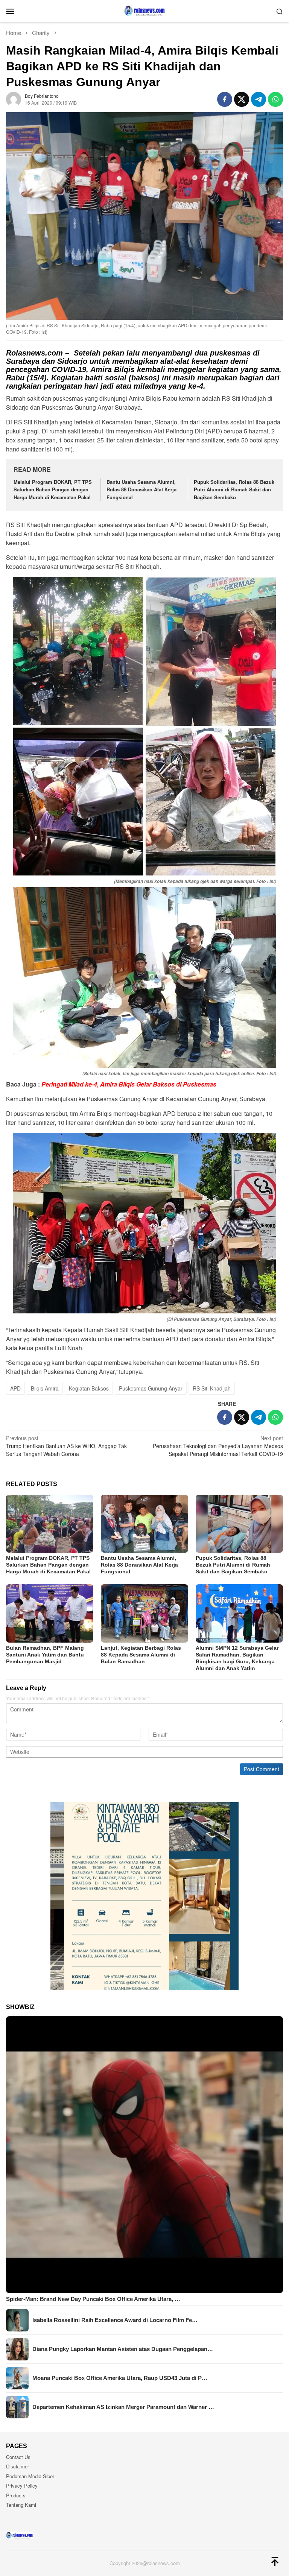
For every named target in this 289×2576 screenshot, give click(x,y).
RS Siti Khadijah (212, 1388)
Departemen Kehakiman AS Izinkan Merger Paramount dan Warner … (123, 2407)
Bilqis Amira (45, 1388)
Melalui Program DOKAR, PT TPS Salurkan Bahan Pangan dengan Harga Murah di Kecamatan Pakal (53, 490)
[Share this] (225, 99)
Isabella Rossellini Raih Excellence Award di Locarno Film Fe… (115, 2320)
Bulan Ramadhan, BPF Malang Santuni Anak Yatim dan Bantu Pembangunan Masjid (45, 1655)
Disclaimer (17, 2466)
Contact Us (18, 2457)
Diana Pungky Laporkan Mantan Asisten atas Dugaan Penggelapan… (123, 2349)
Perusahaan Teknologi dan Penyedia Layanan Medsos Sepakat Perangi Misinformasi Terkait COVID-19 (218, 1446)
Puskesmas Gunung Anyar (151, 1388)
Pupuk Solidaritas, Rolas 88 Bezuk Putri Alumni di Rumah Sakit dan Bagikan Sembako (234, 490)
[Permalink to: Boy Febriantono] (14, 99)
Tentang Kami (21, 2505)
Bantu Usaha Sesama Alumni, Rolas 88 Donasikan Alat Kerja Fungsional (141, 490)
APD (15, 1388)
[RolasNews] (144, 10)
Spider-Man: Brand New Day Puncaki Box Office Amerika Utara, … (93, 2299)
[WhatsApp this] (275, 99)
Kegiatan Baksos (89, 1388)
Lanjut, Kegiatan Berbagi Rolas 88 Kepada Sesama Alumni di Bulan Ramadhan (141, 1655)
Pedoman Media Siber (30, 2476)
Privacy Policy (22, 2486)
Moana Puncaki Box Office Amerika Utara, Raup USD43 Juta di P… (120, 2378)
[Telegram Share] (259, 99)
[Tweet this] (242, 99)
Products (16, 2495)
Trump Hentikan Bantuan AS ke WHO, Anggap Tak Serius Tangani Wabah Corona (66, 1446)
